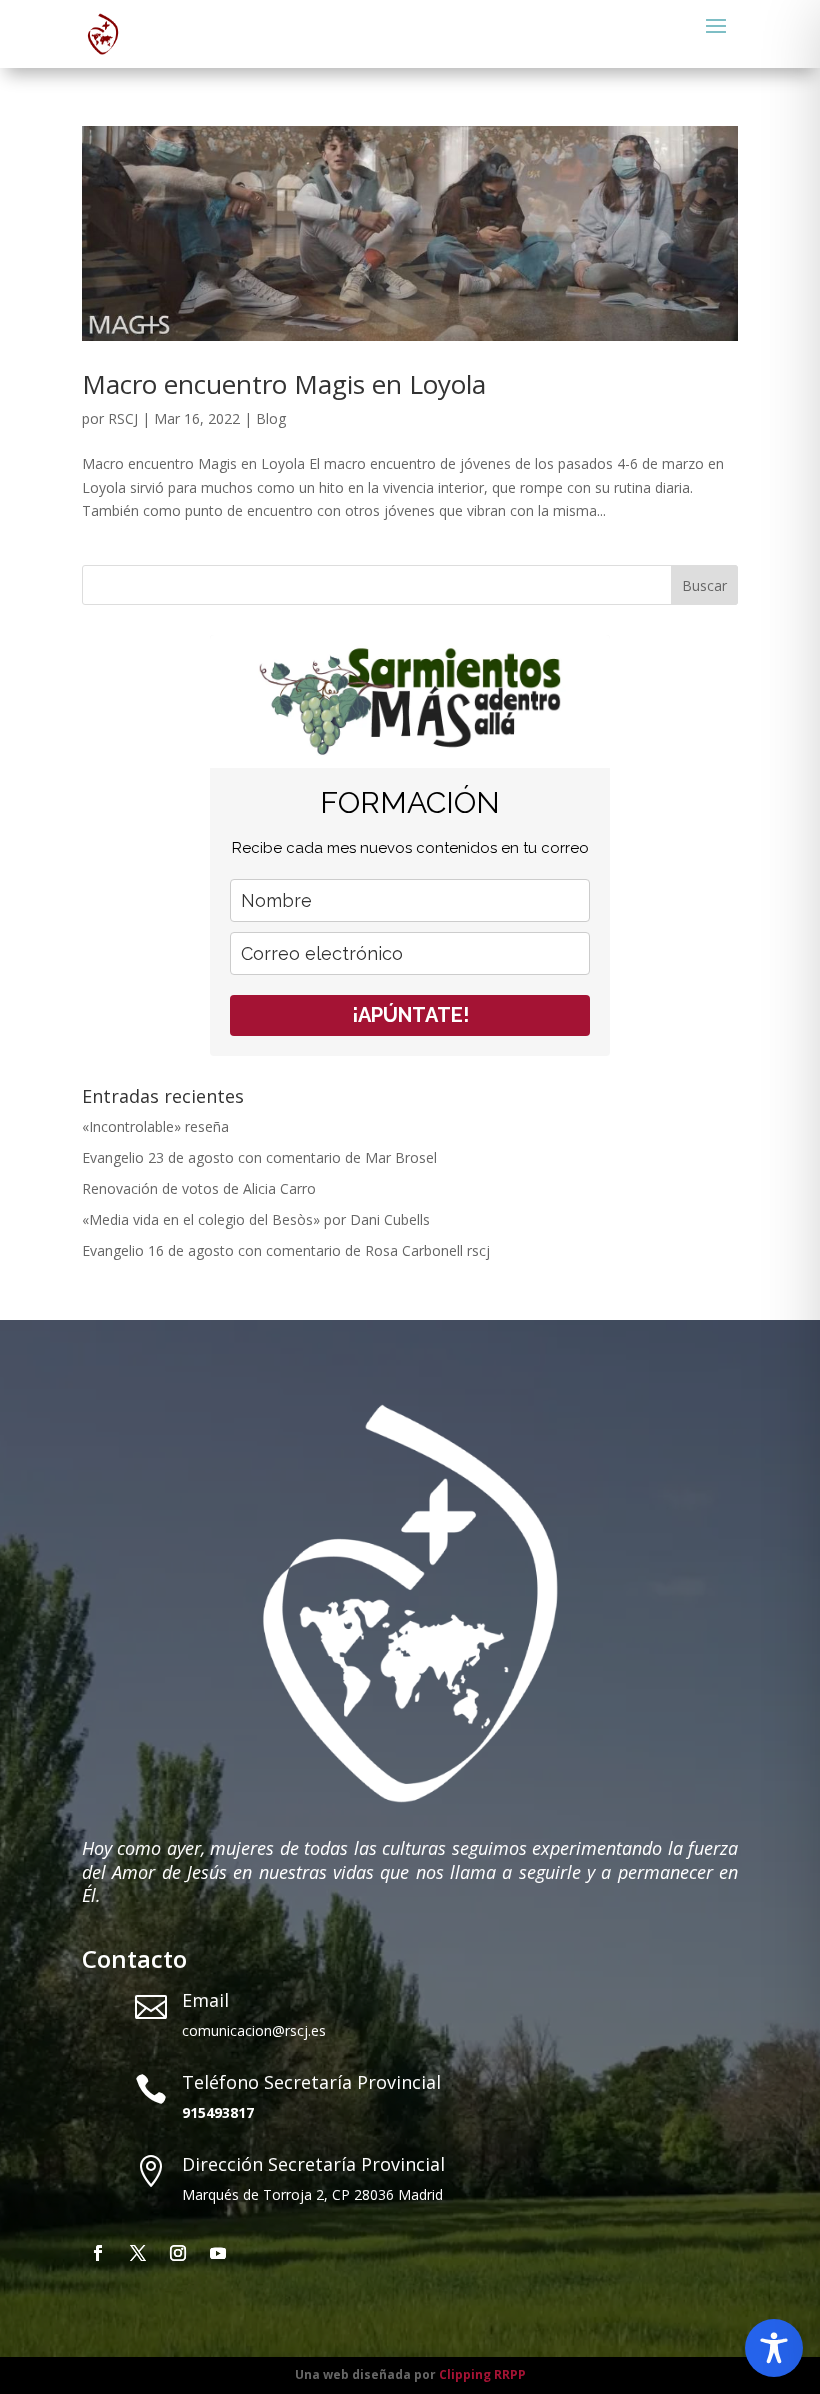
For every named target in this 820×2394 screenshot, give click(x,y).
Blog (271, 418)
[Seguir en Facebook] (98, 2253)
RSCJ (123, 418)
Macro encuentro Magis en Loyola (284, 384)
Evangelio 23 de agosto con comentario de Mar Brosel (259, 1157)
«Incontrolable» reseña (155, 1126)
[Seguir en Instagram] (178, 2253)
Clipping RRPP (482, 2374)
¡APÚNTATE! (410, 1015)
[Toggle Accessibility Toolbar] (774, 2348)
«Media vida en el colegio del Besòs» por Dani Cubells (256, 1219)
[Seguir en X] (138, 2253)
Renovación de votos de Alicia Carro (199, 1188)
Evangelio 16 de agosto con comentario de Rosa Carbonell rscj (286, 1250)
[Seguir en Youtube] (218, 2253)
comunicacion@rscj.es (254, 2030)
